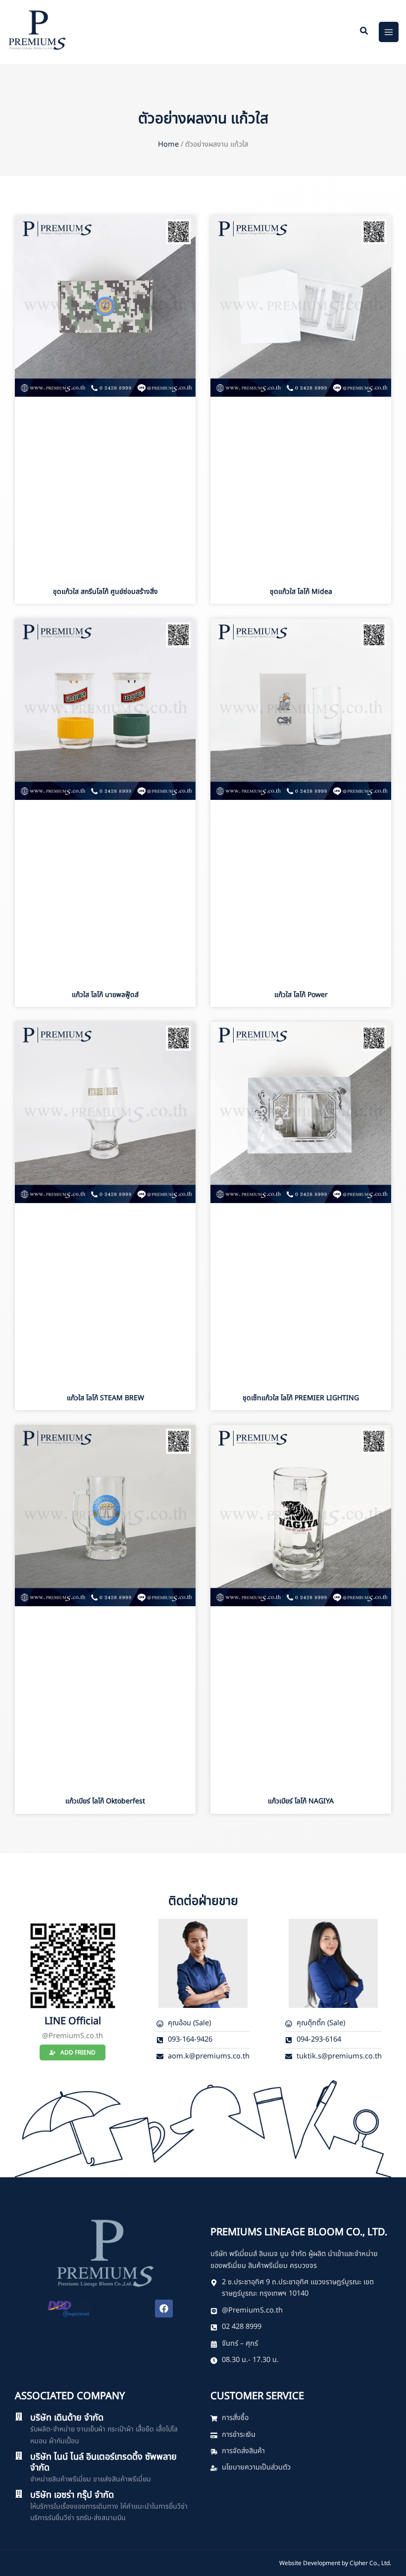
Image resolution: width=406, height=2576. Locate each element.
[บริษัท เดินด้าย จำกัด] (19, 2417)
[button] (364, 32)
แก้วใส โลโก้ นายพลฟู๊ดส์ (105, 995)
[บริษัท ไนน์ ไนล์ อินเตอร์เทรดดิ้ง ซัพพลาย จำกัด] (19, 2456)
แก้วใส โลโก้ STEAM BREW (105, 1398)
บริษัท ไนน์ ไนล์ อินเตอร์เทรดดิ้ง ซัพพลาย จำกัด (103, 2462)
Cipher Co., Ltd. (370, 2563)
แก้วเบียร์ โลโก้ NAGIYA (301, 1801)
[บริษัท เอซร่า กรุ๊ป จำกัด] (19, 2494)
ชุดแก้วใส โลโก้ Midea (301, 592)
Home (168, 145)
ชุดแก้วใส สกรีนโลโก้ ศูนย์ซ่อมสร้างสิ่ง (105, 592)
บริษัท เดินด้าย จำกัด (67, 2418)
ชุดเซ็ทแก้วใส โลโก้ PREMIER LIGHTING (301, 1398)
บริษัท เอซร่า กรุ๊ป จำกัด (72, 2495)
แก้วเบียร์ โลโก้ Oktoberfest (105, 1801)
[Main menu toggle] (389, 32)
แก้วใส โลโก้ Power (301, 995)
